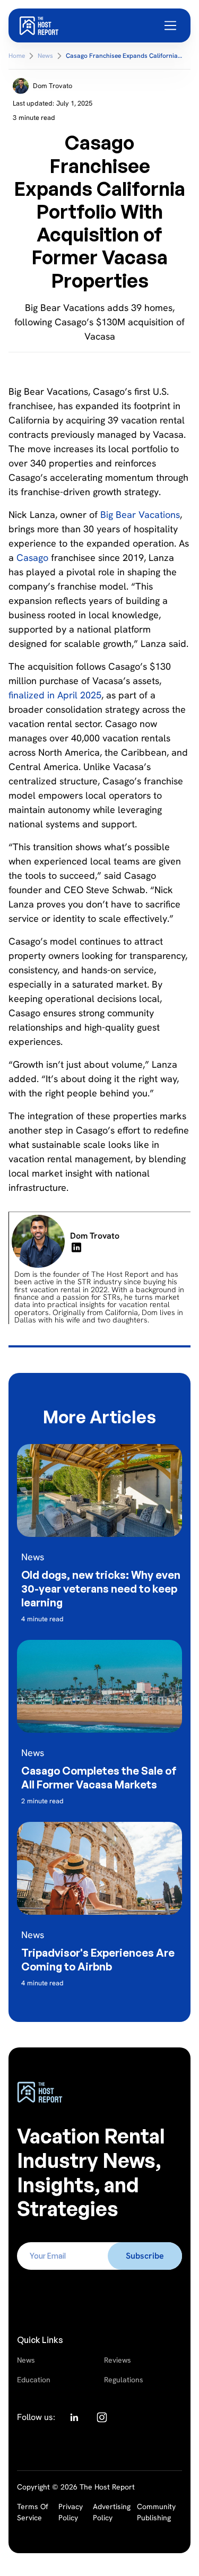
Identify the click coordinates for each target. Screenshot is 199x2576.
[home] (39, 25)
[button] (171, 25)
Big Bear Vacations (140, 515)
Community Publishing (156, 2512)
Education (34, 2380)
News (26, 2360)
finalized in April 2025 (55, 695)
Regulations (124, 2380)
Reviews (118, 2360)
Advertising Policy (112, 2512)
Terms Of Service (33, 2512)
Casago (32, 557)
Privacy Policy (71, 2512)
